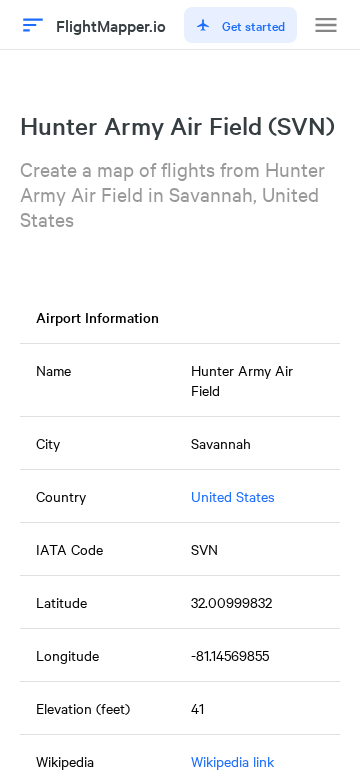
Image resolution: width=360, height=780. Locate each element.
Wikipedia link (232, 761)
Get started (253, 25)
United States (233, 496)
